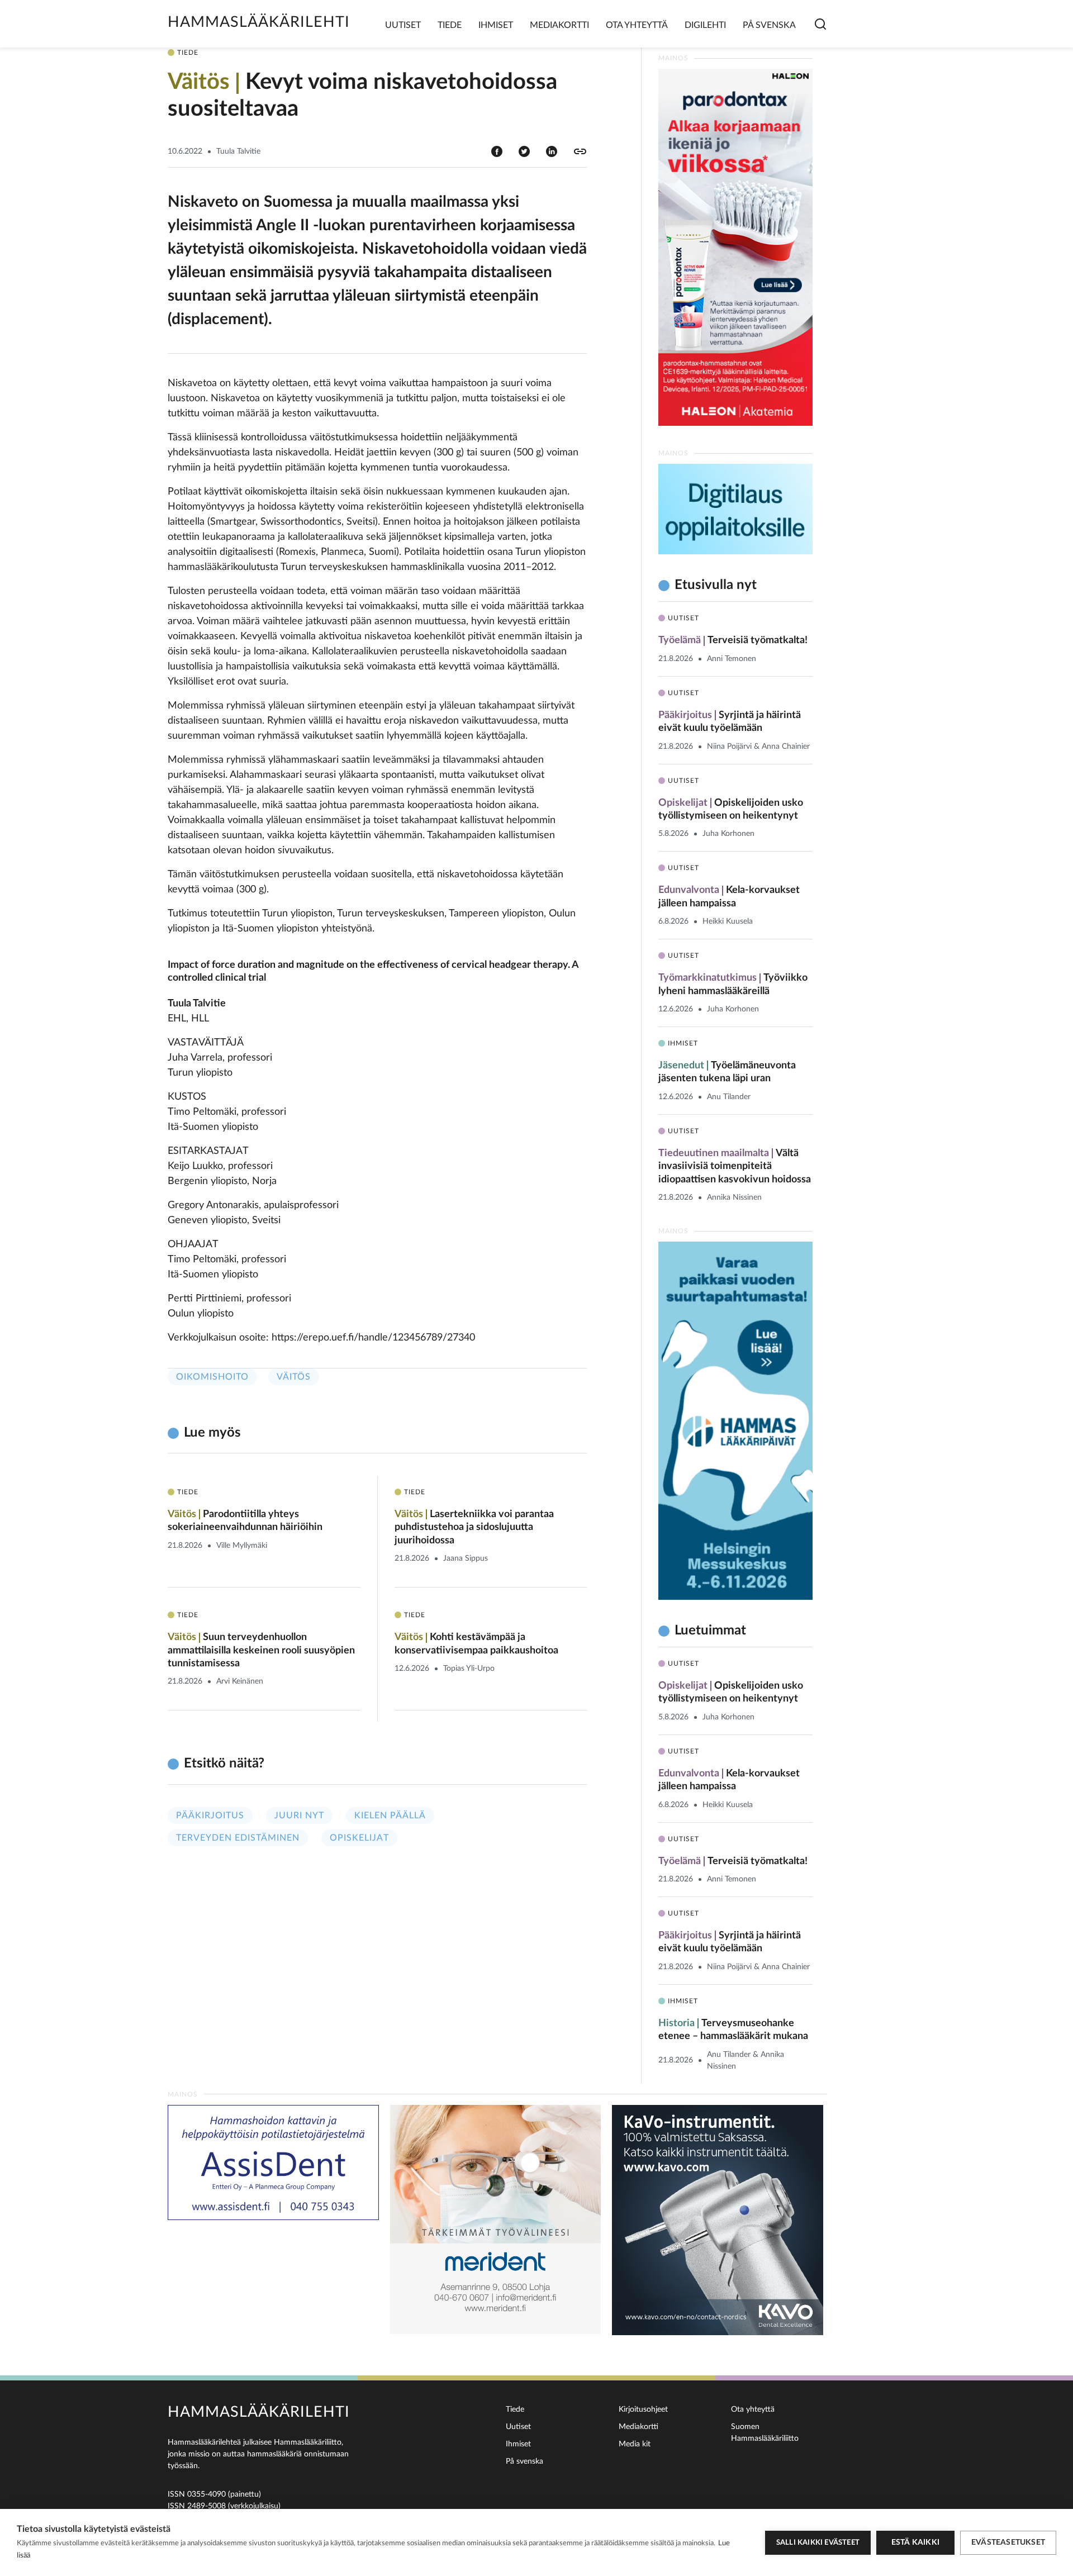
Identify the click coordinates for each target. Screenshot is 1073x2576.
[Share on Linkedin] (552, 151)
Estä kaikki (915, 2542)
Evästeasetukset (1008, 2542)
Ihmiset (496, 25)
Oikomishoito (212, 1377)
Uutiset (403, 25)
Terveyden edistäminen (238, 1838)
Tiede (450, 25)
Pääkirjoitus (210, 1815)
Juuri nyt (299, 1815)
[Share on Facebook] (497, 151)
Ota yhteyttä (637, 25)
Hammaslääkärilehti (259, 22)
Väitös (294, 1377)
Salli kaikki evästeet (818, 2543)
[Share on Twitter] (524, 151)
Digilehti (705, 25)
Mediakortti (559, 25)
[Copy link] (580, 151)
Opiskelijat (359, 1838)
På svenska (769, 25)
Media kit (635, 2444)
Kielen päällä (390, 1815)
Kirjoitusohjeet (643, 2409)
